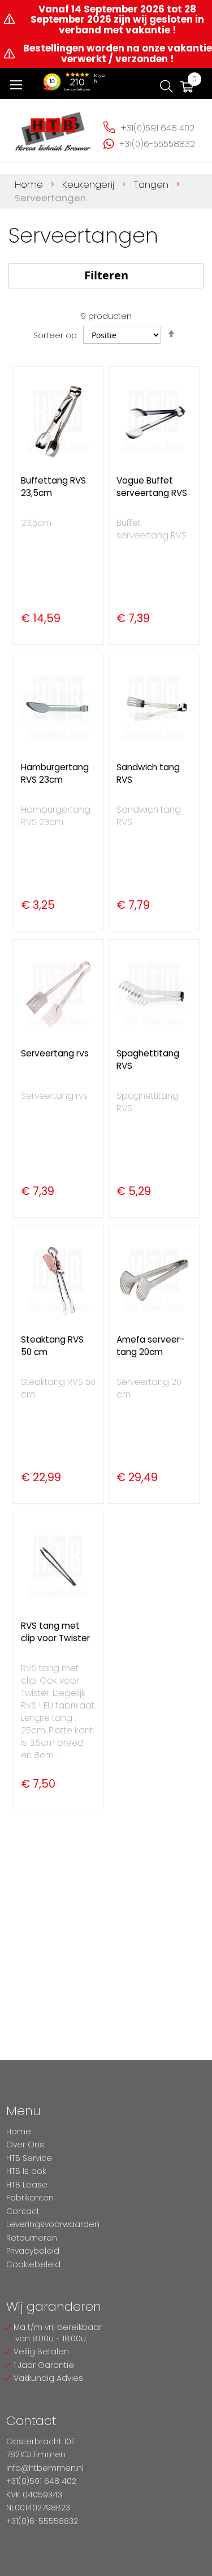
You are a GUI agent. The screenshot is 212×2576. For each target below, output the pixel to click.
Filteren (106, 275)
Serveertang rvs (55, 1053)
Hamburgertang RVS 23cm (55, 773)
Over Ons (25, 2144)
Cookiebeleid (33, 2264)
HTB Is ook (26, 2171)
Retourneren (32, 2238)
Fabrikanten (30, 2198)
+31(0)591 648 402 (158, 128)
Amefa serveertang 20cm (150, 1346)
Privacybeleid (33, 2251)
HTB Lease (27, 2185)
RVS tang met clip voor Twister (55, 1632)
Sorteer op (55, 335)
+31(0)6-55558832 (157, 144)
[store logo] (53, 128)
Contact (23, 2211)
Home (30, 184)
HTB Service (29, 2158)
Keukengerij (90, 184)
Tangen (152, 184)
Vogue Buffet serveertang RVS (152, 487)
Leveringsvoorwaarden (53, 2224)
